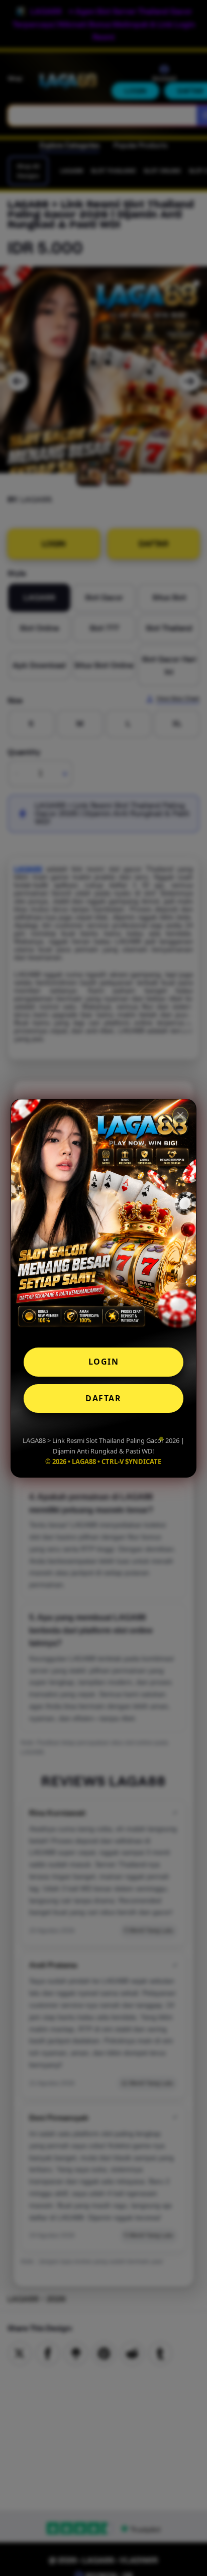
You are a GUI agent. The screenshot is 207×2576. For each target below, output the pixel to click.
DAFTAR (103, 1398)
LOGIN (104, 1362)
